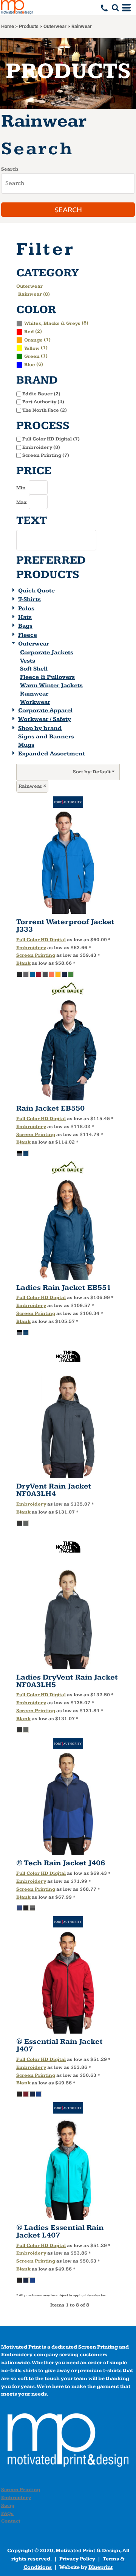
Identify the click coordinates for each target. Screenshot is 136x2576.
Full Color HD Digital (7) (51, 439)
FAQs (7, 2513)
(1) (37, 340)
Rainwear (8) (34, 294)
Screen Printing (36, 955)
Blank (23, 963)
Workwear (35, 702)
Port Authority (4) (43, 402)
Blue (30, 365)
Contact (11, 2521)
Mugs (26, 745)
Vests (28, 661)
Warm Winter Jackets (51, 686)
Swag (8, 2505)
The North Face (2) (45, 410)
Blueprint (100, 2567)
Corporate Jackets (47, 653)
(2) (33, 331)
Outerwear (55, 26)
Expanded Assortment (52, 754)
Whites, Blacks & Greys (52, 323)
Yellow (32, 348)
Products (29, 26)
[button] (115, 8)
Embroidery (31, 948)
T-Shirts (29, 599)
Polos (26, 609)
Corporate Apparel (45, 711)
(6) (34, 364)
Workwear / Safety (45, 719)
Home (8, 26)
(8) (56, 323)
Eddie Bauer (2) (41, 394)
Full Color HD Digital (41, 940)
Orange (33, 340)
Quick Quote (36, 591)
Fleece (28, 635)
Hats (25, 617)
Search (10, 169)
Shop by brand (40, 728)
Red (29, 332)
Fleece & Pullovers (47, 677)
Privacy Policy (77, 2559)
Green (32, 356)
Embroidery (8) (41, 447)
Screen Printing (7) (46, 455)
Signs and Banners (46, 737)
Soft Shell (34, 669)
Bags (25, 626)
